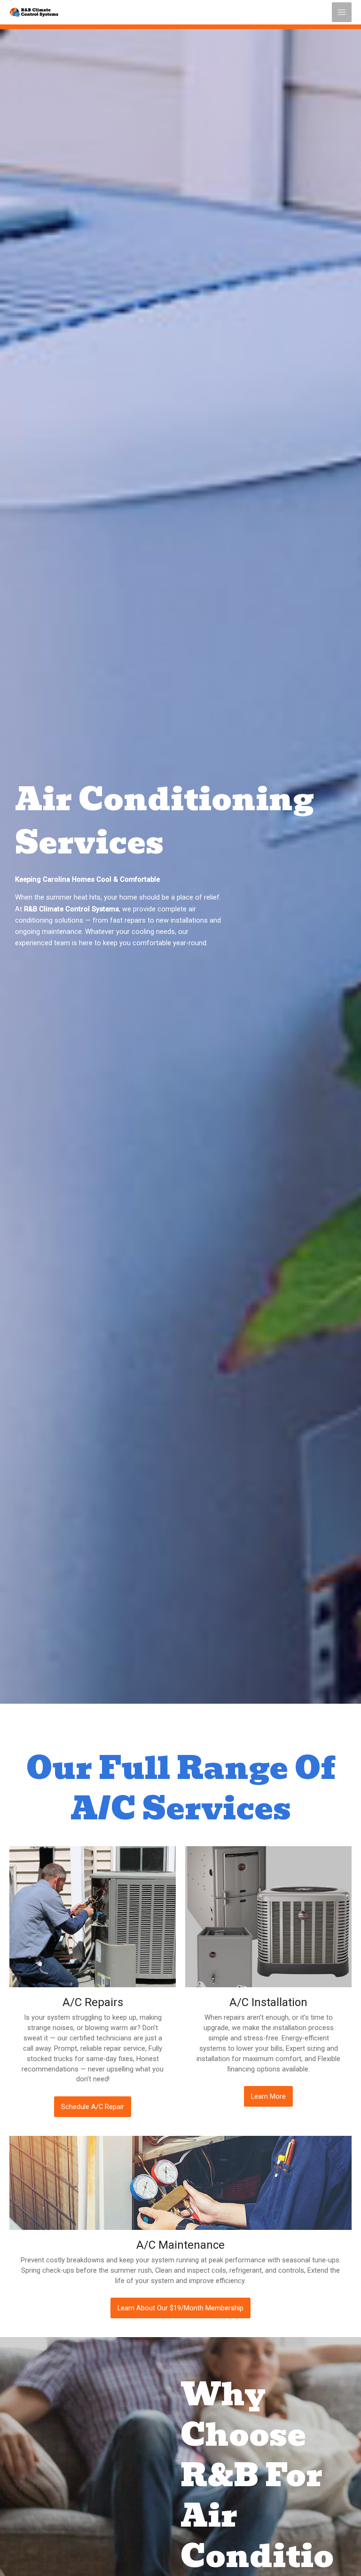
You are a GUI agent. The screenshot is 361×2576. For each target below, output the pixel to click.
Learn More (268, 2096)
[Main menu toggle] (342, 12)
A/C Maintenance (180, 2245)
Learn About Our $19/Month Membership (180, 2308)
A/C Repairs (93, 2002)
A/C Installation (268, 2002)
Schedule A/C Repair (93, 2107)
